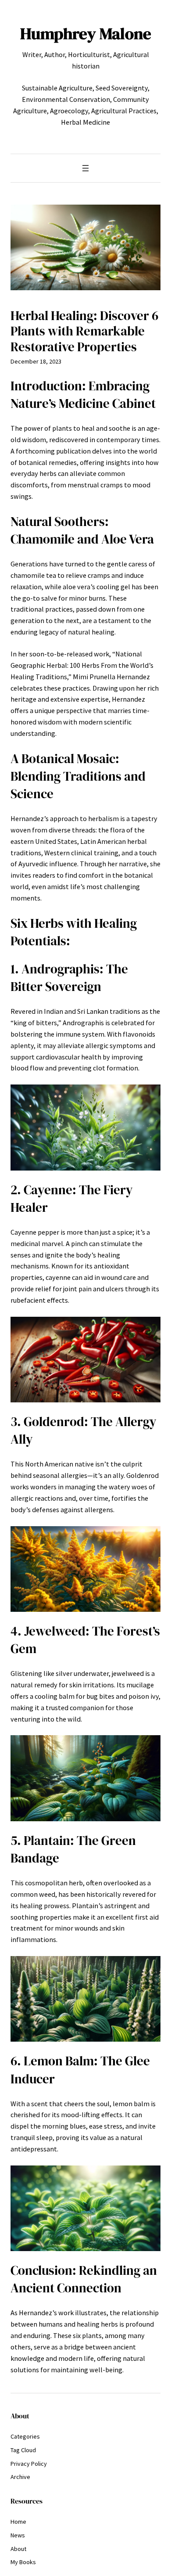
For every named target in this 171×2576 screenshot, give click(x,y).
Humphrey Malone (86, 33)
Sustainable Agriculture (57, 88)
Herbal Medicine (85, 122)
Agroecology (69, 111)
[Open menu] (85, 168)
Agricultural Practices (124, 111)
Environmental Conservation (66, 99)
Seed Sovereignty (122, 88)
